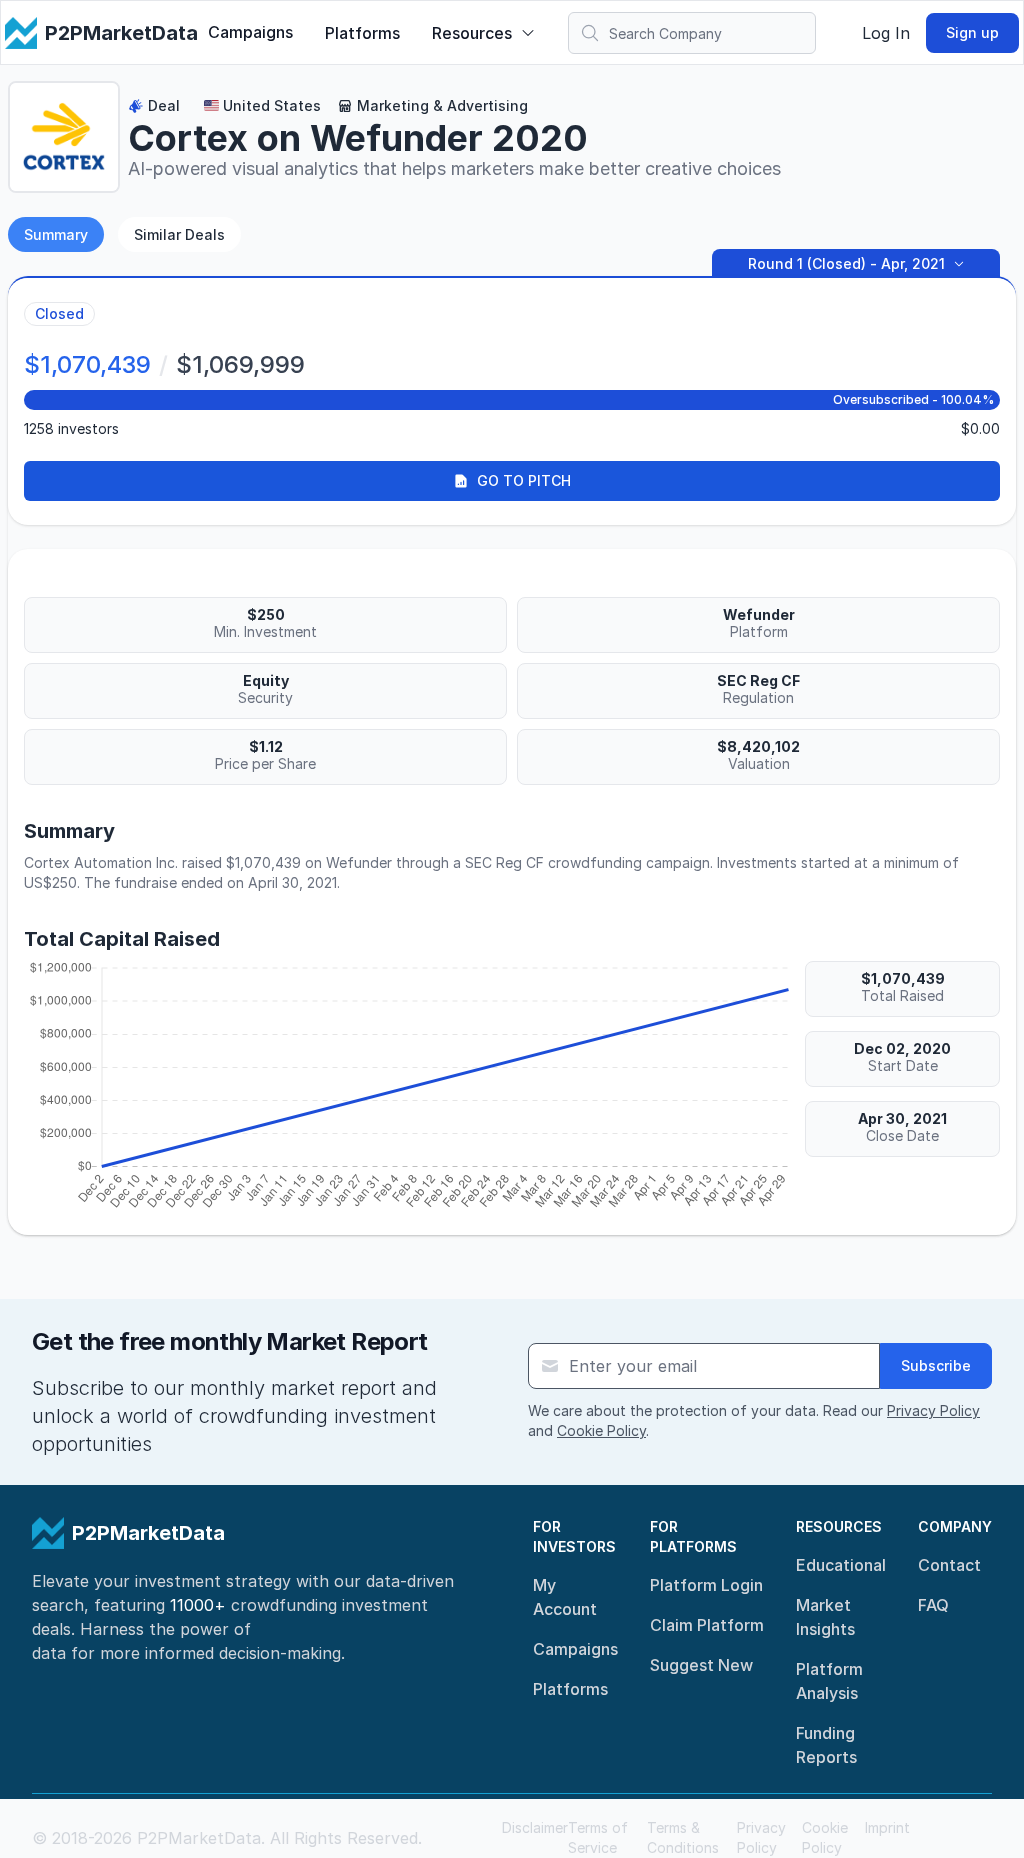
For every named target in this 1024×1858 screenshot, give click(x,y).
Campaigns (250, 32)
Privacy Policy (933, 1410)
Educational (841, 1565)
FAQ (933, 1605)
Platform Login (706, 1585)
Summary (56, 234)
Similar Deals (179, 234)
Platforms (362, 33)
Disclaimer (535, 1827)
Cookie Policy (601, 1430)
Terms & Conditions (683, 1837)
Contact (949, 1565)
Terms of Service (598, 1837)
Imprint (887, 1827)
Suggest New (701, 1665)
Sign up (972, 32)
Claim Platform (707, 1625)
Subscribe (936, 1365)
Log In (886, 33)
